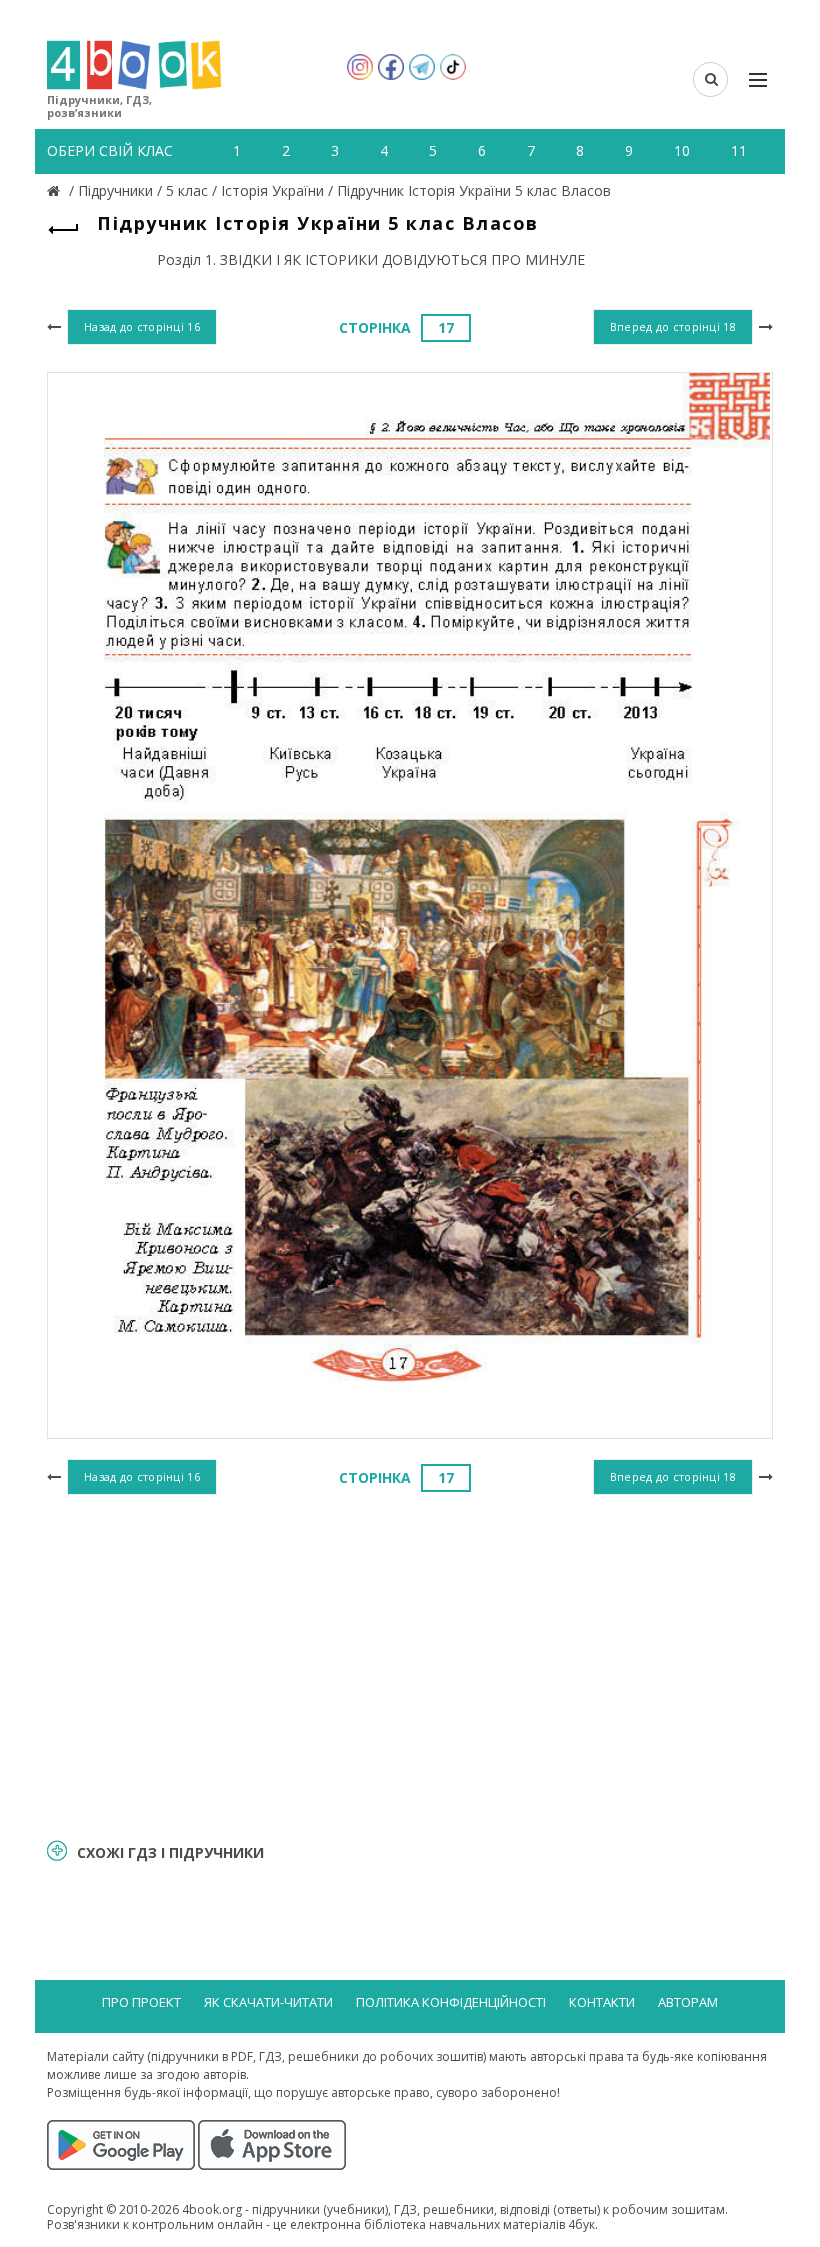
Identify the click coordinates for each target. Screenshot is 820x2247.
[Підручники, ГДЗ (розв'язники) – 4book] (56, 190)
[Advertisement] (410, 1664)
